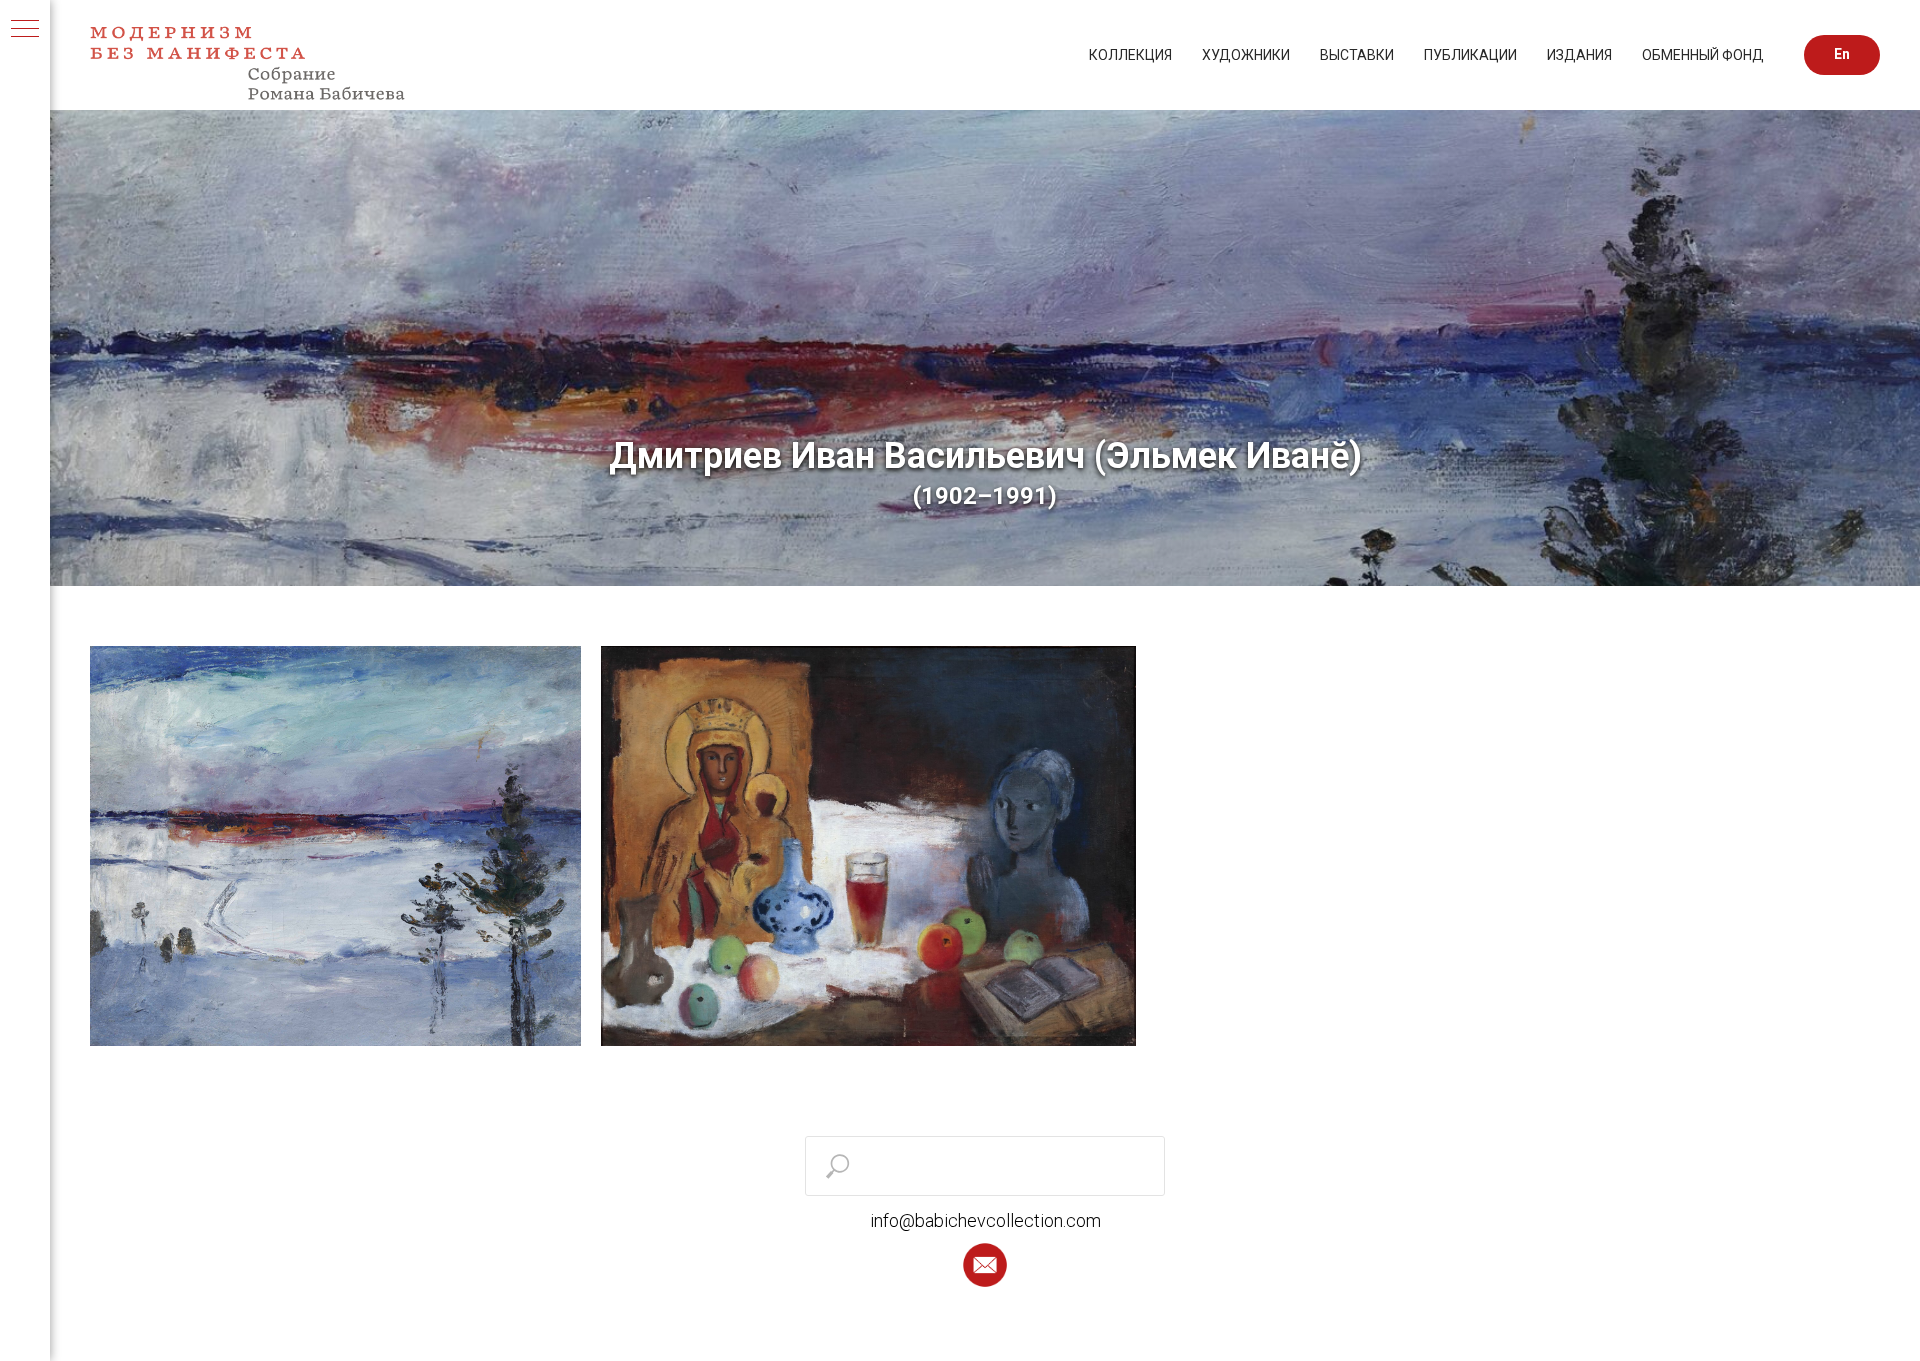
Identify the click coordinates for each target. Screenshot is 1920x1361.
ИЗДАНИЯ (1579, 55)
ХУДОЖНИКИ (1246, 55)
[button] (985, 1265)
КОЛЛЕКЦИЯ (1130, 55)
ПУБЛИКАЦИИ (1470, 55)
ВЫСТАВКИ (1357, 55)
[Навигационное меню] (25, 30)
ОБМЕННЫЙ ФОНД (1703, 55)
